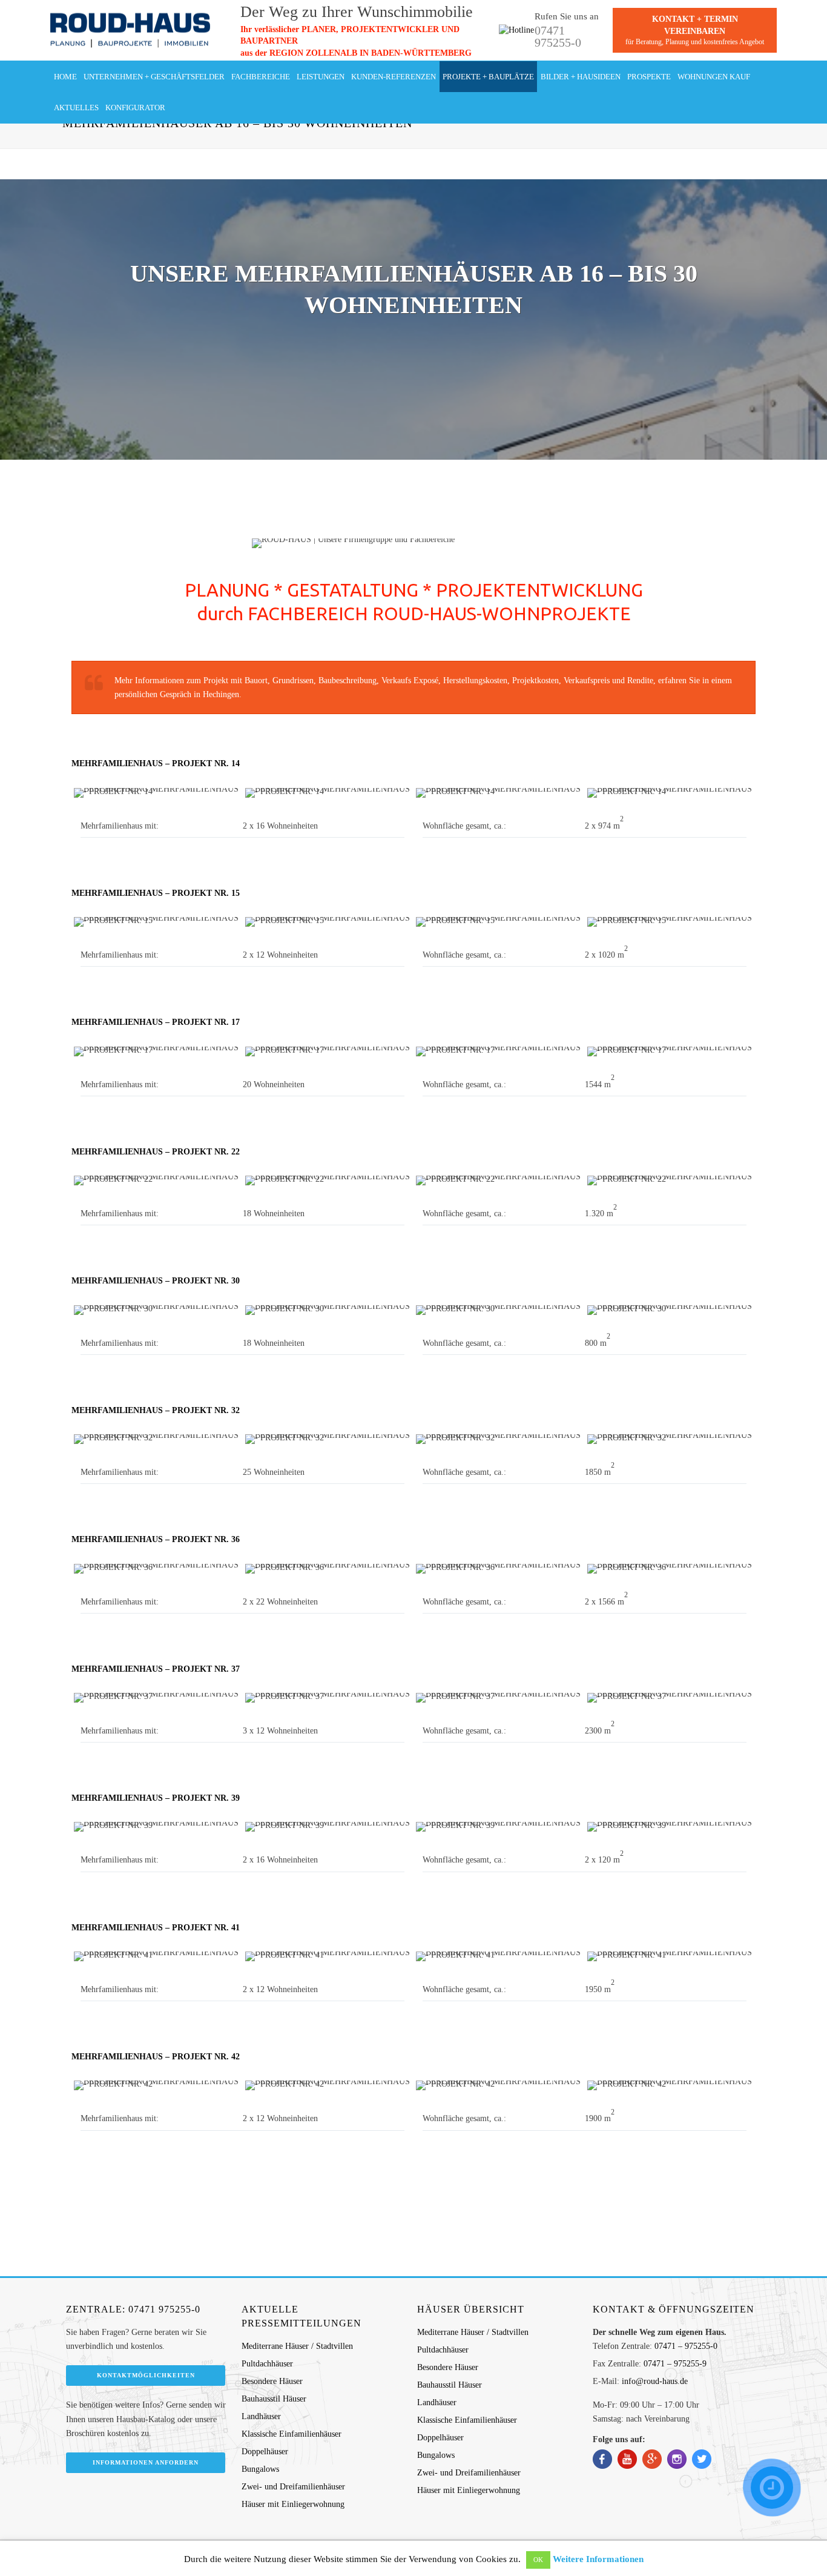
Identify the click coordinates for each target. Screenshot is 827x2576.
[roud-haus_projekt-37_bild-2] (328, 1698)
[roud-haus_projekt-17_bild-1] (157, 1051)
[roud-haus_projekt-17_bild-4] (670, 1051)
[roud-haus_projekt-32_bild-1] (157, 1439)
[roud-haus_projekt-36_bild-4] (670, 1569)
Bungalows (260, 2469)
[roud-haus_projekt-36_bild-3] (499, 1569)
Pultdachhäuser (267, 2364)
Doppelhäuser (265, 2452)
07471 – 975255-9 (675, 2364)
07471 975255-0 (558, 36)
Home (65, 77)
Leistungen (321, 77)
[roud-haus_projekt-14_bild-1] (157, 793)
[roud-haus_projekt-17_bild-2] (328, 1051)
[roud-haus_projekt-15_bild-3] (499, 922)
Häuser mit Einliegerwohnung (293, 2504)
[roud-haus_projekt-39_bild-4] (670, 1827)
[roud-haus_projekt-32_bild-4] (670, 1439)
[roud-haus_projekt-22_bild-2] (328, 1180)
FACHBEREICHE (261, 77)
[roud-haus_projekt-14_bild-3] (499, 793)
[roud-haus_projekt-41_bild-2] (328, 1956)
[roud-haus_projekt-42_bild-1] (157, 2085)
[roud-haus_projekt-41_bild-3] (499, 1956)
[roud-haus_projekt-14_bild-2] (328, 793)
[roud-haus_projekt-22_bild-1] (157, 1180)
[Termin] (772, 2488)
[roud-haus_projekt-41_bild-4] (670, 1956)
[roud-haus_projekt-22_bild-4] (670, 1180)
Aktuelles (76, 108)
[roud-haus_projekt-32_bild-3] (499, 1439)
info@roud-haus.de (655, 2381)
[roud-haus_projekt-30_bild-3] (499, 1310)
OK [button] (538, 2560)
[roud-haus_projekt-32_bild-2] (328, 1439)
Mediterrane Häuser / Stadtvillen (297, 2346)
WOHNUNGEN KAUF (714, 77)
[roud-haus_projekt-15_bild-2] (328, 922)
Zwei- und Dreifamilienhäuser (293, 2487)
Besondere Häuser (272, 2381)
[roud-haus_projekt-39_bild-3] (499, 1827)
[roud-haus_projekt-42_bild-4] (670, 2085)
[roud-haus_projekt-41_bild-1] (157, 1956)
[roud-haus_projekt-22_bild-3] (499, 1180)
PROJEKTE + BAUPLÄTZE (488, 77)
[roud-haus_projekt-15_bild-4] (670, 922)
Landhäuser (261, 2416)
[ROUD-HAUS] (130, 30)
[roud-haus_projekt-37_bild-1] (157, 1698)
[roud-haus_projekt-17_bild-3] (499, 1051)
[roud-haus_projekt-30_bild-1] (157, 1310)
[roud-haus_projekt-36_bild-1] (157, 1569)
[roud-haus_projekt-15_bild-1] (157, 922)
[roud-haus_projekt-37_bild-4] (670, 1698)
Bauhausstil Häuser (274, 2399)
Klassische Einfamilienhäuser (292, 2434)
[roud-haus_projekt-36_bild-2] (328, 1569)
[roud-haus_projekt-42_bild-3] (499, 2085)
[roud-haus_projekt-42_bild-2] (328, 2085)
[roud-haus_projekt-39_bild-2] (328, 1827)
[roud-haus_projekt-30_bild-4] (670, 1310)
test (801, 30)
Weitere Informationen (598, 2559)
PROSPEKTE (649, 77)
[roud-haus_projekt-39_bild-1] (157, 1827)
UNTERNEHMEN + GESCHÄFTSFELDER (154, 77)
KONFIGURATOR (135, 108)
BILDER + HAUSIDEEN (581, 77)
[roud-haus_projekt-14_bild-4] (670, 793)
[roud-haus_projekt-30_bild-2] (328, 1310)
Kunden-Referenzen (394, 77)
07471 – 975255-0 (686, 2346)
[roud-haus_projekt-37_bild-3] (499, 1698)
